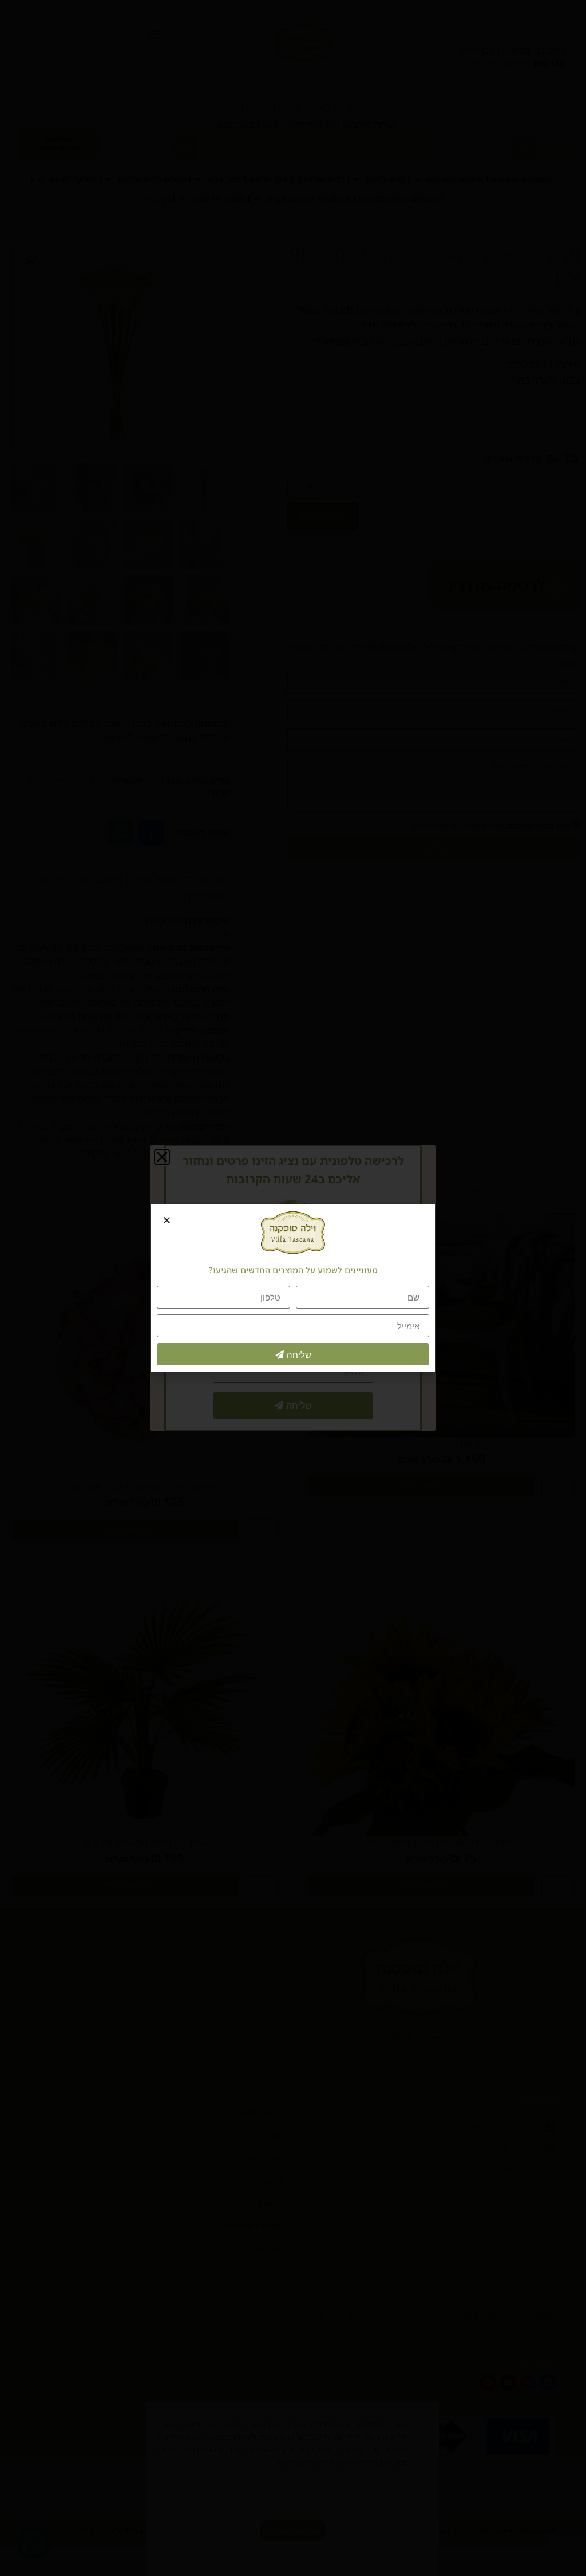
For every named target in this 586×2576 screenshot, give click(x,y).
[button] (167, 1220)
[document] (293, 1288)
